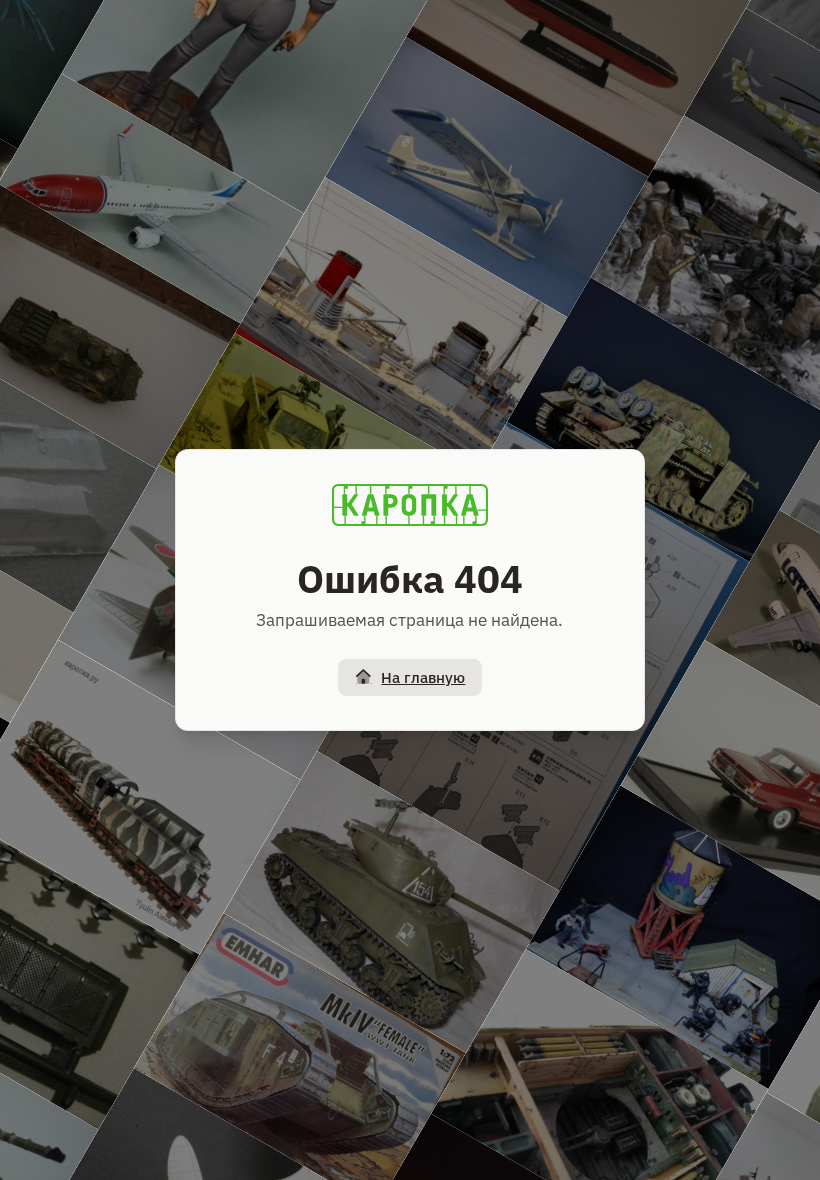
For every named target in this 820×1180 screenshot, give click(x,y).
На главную (423, 677)
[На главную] (410, 505)
